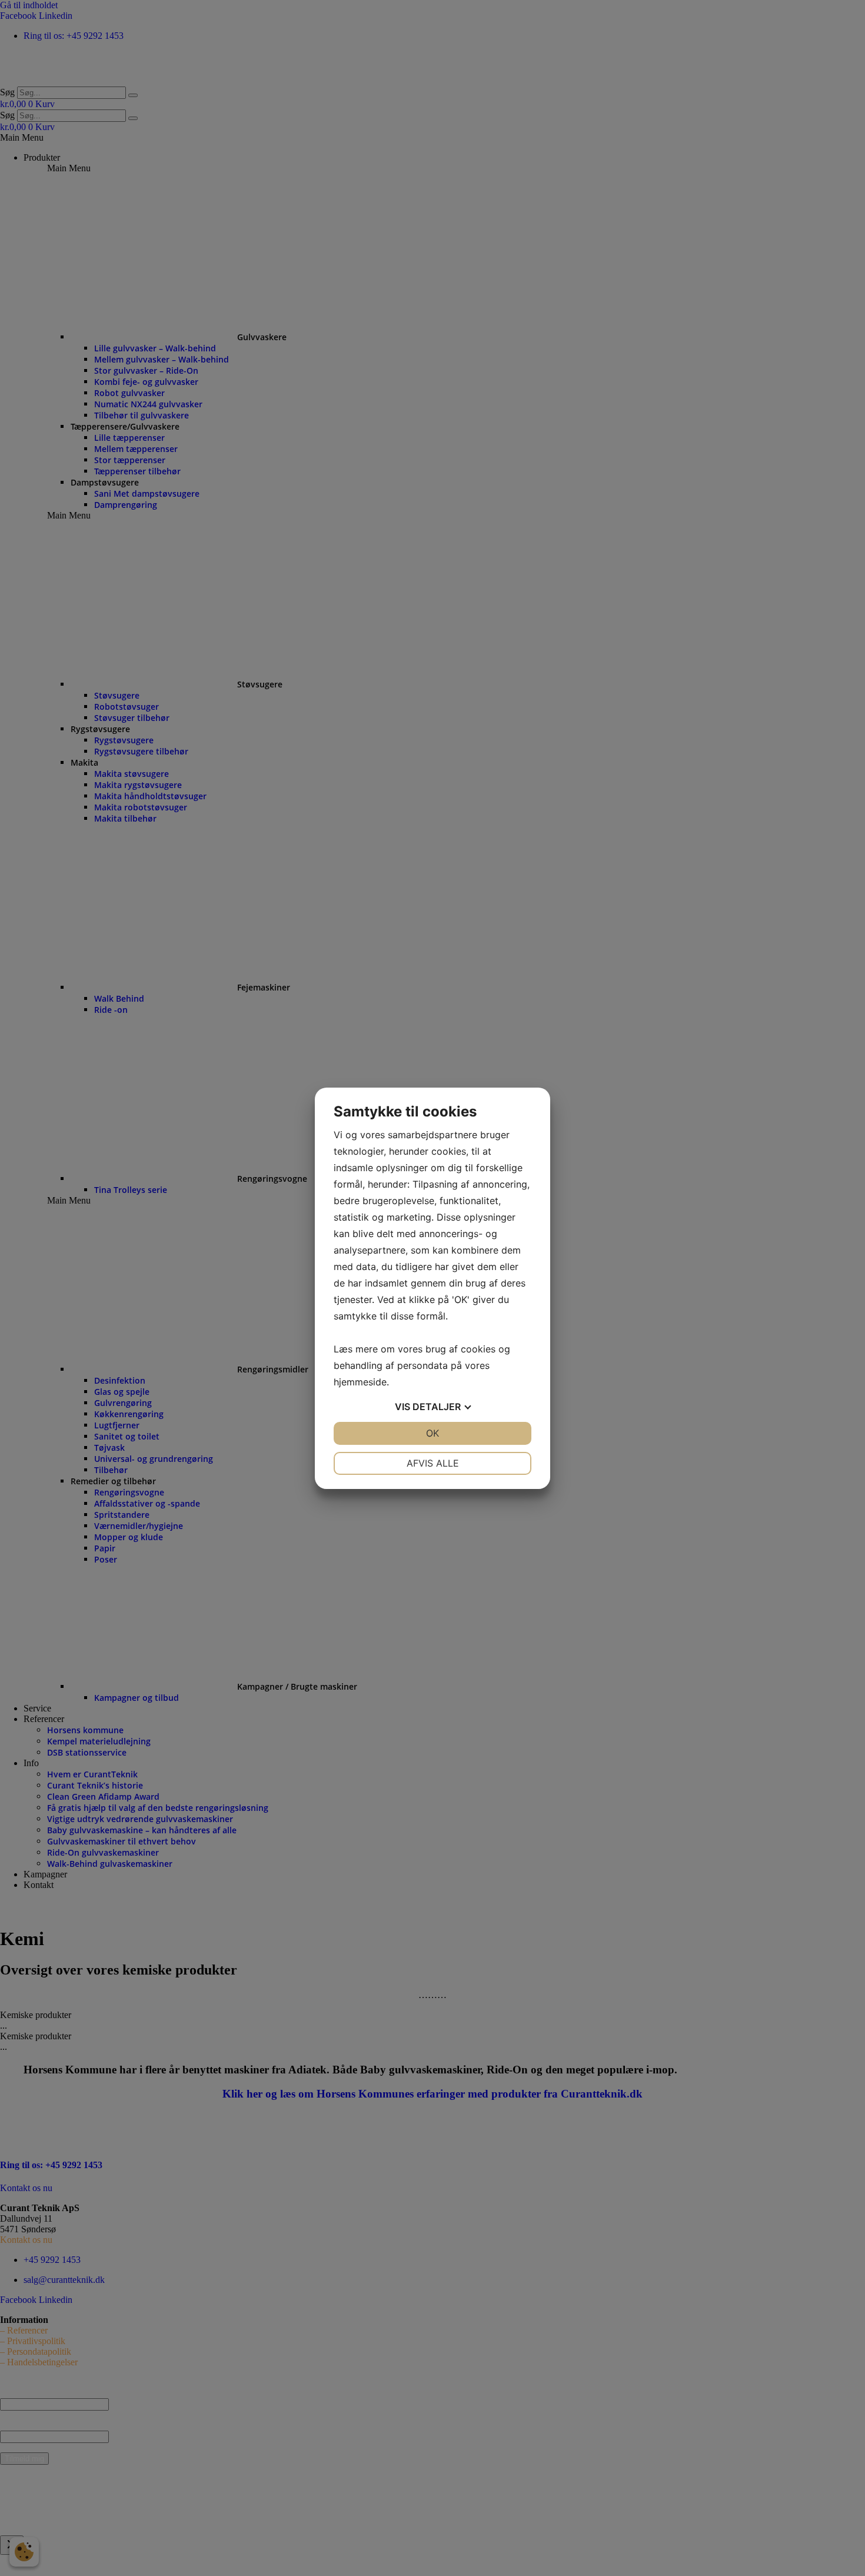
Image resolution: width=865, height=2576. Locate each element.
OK (432, 1433)
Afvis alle (433, 1463)
